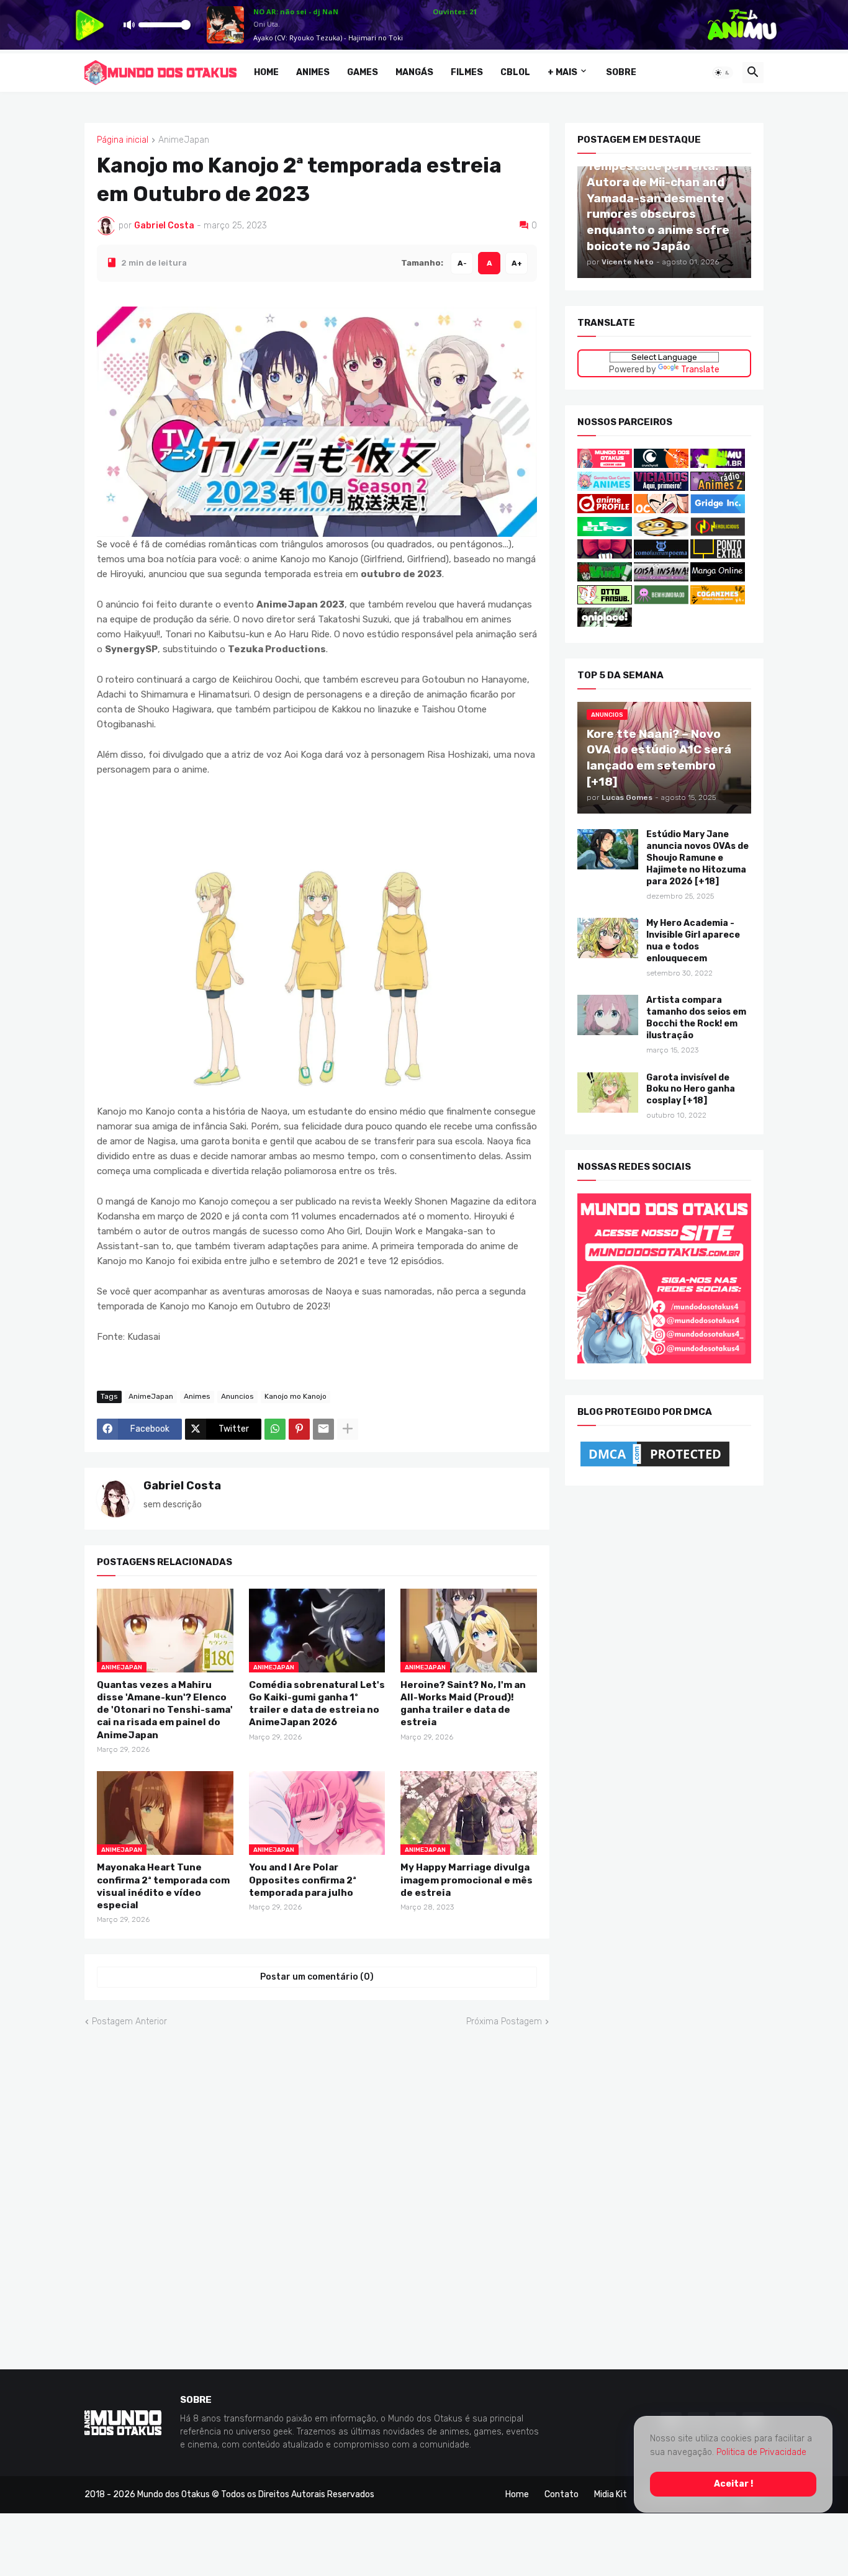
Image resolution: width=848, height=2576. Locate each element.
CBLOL (515, 72)
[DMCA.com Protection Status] (655, 1466)
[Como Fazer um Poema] (661, 556)
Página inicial (123, 140)
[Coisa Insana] (661, 579)
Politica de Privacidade (761, 2452)
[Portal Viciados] (661, 487)
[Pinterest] (299, 1429)
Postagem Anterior (129, 2022)
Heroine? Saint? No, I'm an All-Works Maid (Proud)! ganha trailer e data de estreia (463, 1703)
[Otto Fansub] (605, 601)
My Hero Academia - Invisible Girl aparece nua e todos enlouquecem (693, 941)
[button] (723, 73)
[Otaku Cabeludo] (662, 510)
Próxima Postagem (504, 2022)
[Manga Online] (718, 579)
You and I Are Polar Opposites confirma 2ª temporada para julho (303, 1880)
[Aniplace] (605, 624)
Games (363, 72)
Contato (562, 2494)
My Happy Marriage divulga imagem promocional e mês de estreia (467, 1880)
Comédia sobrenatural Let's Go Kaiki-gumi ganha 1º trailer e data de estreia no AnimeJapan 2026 (317, 1703)
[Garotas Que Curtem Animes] (606, 487)
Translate (700, 369)
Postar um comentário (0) (317, 1977)
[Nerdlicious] (718, 533)
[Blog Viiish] (605, 579)
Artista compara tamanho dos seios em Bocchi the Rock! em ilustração (696, 1018)
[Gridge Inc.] (718, 510)
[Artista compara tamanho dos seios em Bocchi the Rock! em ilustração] (608, 1015)
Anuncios (237, 1396)
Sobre (621, 72)
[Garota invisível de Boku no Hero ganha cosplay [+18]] (608, 1092)
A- (462, 263)
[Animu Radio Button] (718, 465)
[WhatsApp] (275, 1429)
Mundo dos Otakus (174, 2494)
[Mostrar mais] (348, 1429)
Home (266, 72)
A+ (517, 263)
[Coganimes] (718, 601)
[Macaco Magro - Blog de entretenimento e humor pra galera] (661, 533)
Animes (313, 72)
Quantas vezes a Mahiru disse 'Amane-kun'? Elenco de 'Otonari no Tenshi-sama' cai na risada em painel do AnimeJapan (165, 1709)
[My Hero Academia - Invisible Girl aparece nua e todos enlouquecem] (608, 938)
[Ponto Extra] (718, 556)
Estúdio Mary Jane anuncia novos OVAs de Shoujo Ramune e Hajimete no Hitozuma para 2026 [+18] (697, 858)
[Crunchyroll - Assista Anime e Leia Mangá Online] (661, 465)
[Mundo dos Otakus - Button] (606, 465)
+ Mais (562, 72)
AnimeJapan (184, 140)
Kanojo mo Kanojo (295, 1396)
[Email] (323, 1429)
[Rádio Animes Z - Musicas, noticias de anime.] (718, 487)
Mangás (414, 72)
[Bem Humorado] (661, 601)
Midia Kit (611, 2494)
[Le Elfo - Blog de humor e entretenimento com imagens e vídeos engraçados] (605, 533)
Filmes (467, 72)
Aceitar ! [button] (733, 2484)
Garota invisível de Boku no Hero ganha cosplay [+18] (691, 1089)
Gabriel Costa (182, 1485)
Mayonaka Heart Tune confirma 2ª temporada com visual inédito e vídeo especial (163, 1886)
